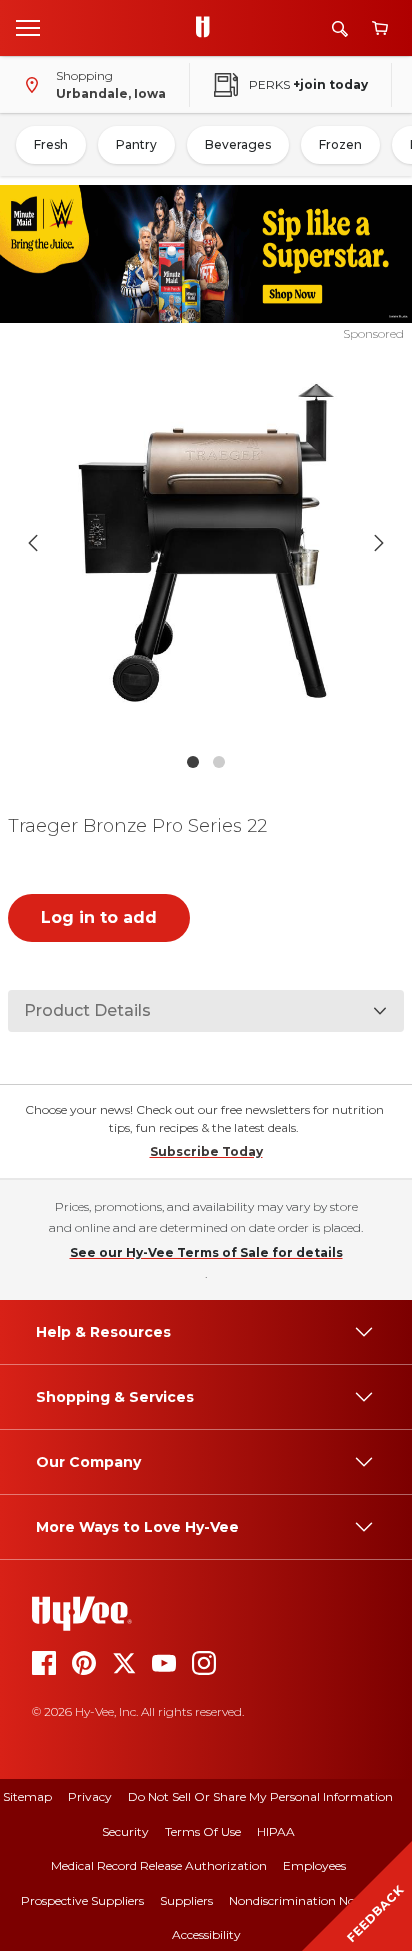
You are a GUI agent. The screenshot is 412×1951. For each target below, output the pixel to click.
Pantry (136, 144)
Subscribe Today (206, 1151)
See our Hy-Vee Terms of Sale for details (206, 1252)
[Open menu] (28, 27)
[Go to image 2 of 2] (219, 762)
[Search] (340, 28)
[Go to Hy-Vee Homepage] (208, 28)
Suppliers (186, 1900)
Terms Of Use (203, 1831)
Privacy (90, 1796)
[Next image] (379, 543)
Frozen (340, 144)
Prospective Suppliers (82, 1900)
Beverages (238, 144)
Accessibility (206, 1934)
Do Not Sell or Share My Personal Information (260, 1796)
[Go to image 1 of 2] (193, 762)
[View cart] (380, 28)
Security (125, 1831)
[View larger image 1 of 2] (206, 543)
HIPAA (276, 1831)
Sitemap (27, 1796)
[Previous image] (33, 543)
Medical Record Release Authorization (159, 1865)
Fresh (51, 144)
